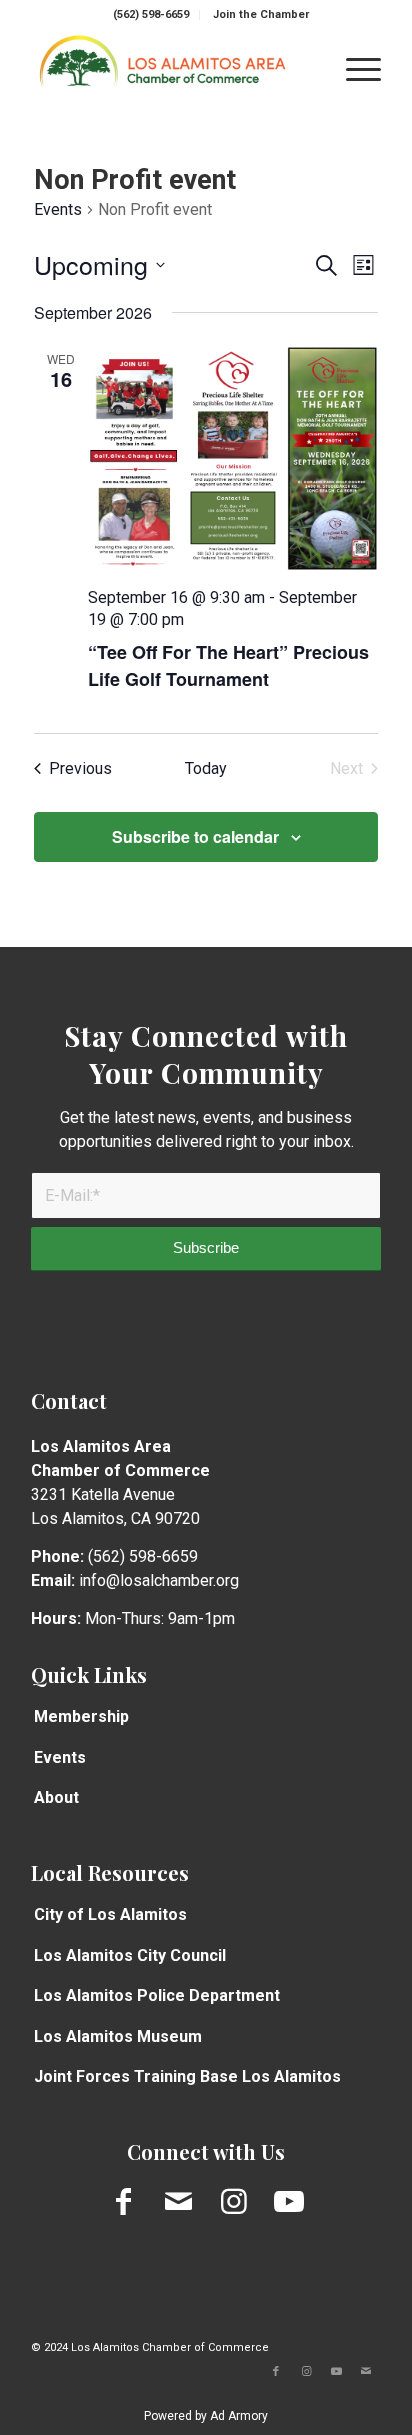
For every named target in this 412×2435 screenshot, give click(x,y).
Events (58, 209)
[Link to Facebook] (123, 2201)
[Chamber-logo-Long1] (171, 69)
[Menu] (353, 69)
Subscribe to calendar (195, 836)
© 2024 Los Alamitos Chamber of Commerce (150, 2347)
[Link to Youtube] (288, 2201)
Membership (81, 1716)
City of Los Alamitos (110, 1914)
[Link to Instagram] (233, 2201)
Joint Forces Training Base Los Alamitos (187, 2076)
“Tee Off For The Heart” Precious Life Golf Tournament (228, 665)
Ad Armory (239, 2416)
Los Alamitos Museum (118, 2036)
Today (206, 768)
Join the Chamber (261, 14)
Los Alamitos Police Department (157, 1995)
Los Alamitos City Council (130, 1955)
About (56, 1797)
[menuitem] (151, 15)
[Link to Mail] (178, 2201)
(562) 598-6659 (151, 14)
